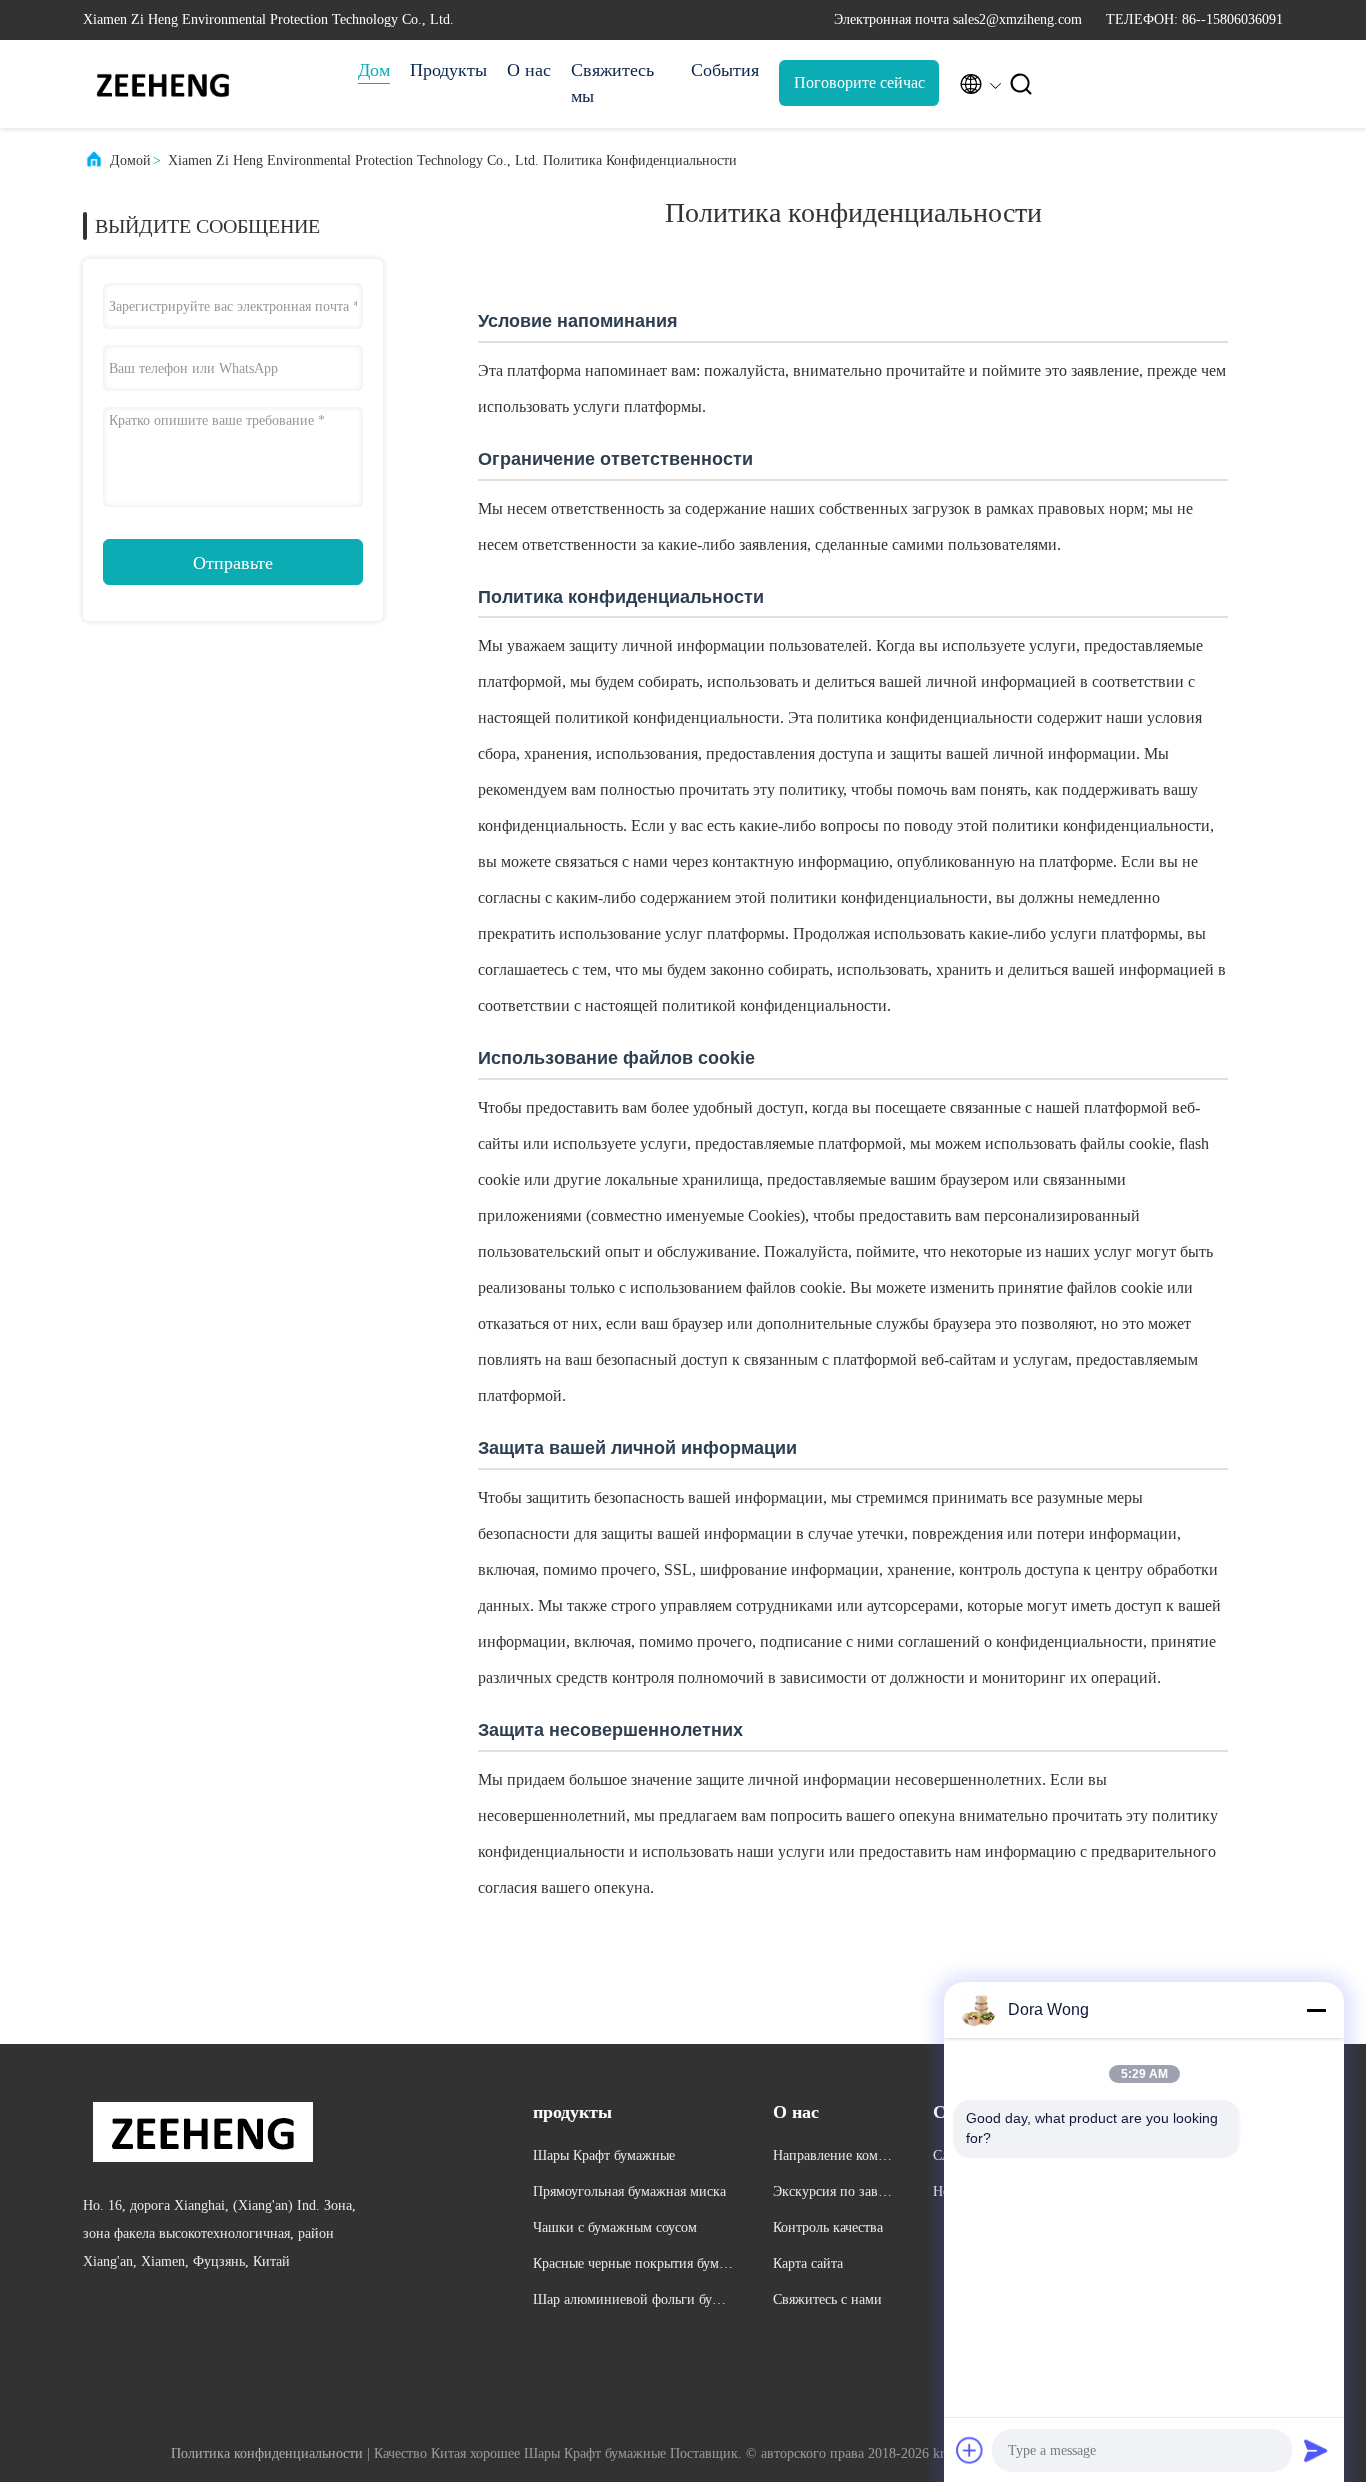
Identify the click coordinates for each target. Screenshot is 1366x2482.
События (725, 70)
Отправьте (233, 563)
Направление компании (832, 2158)
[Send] (1316, 2450)
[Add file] (970, 2450)
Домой (130, 160)
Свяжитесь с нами (827, 2299)
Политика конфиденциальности (267, 2453)
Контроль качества (828, 2227)
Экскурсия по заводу (832, 2194)
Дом (374, 70)
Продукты (448, 70)
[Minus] (1316, 2010)
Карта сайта (808, 2263)
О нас (529, 70)
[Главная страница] (163, 84)
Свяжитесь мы (612, 83)
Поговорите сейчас (859, 82)
